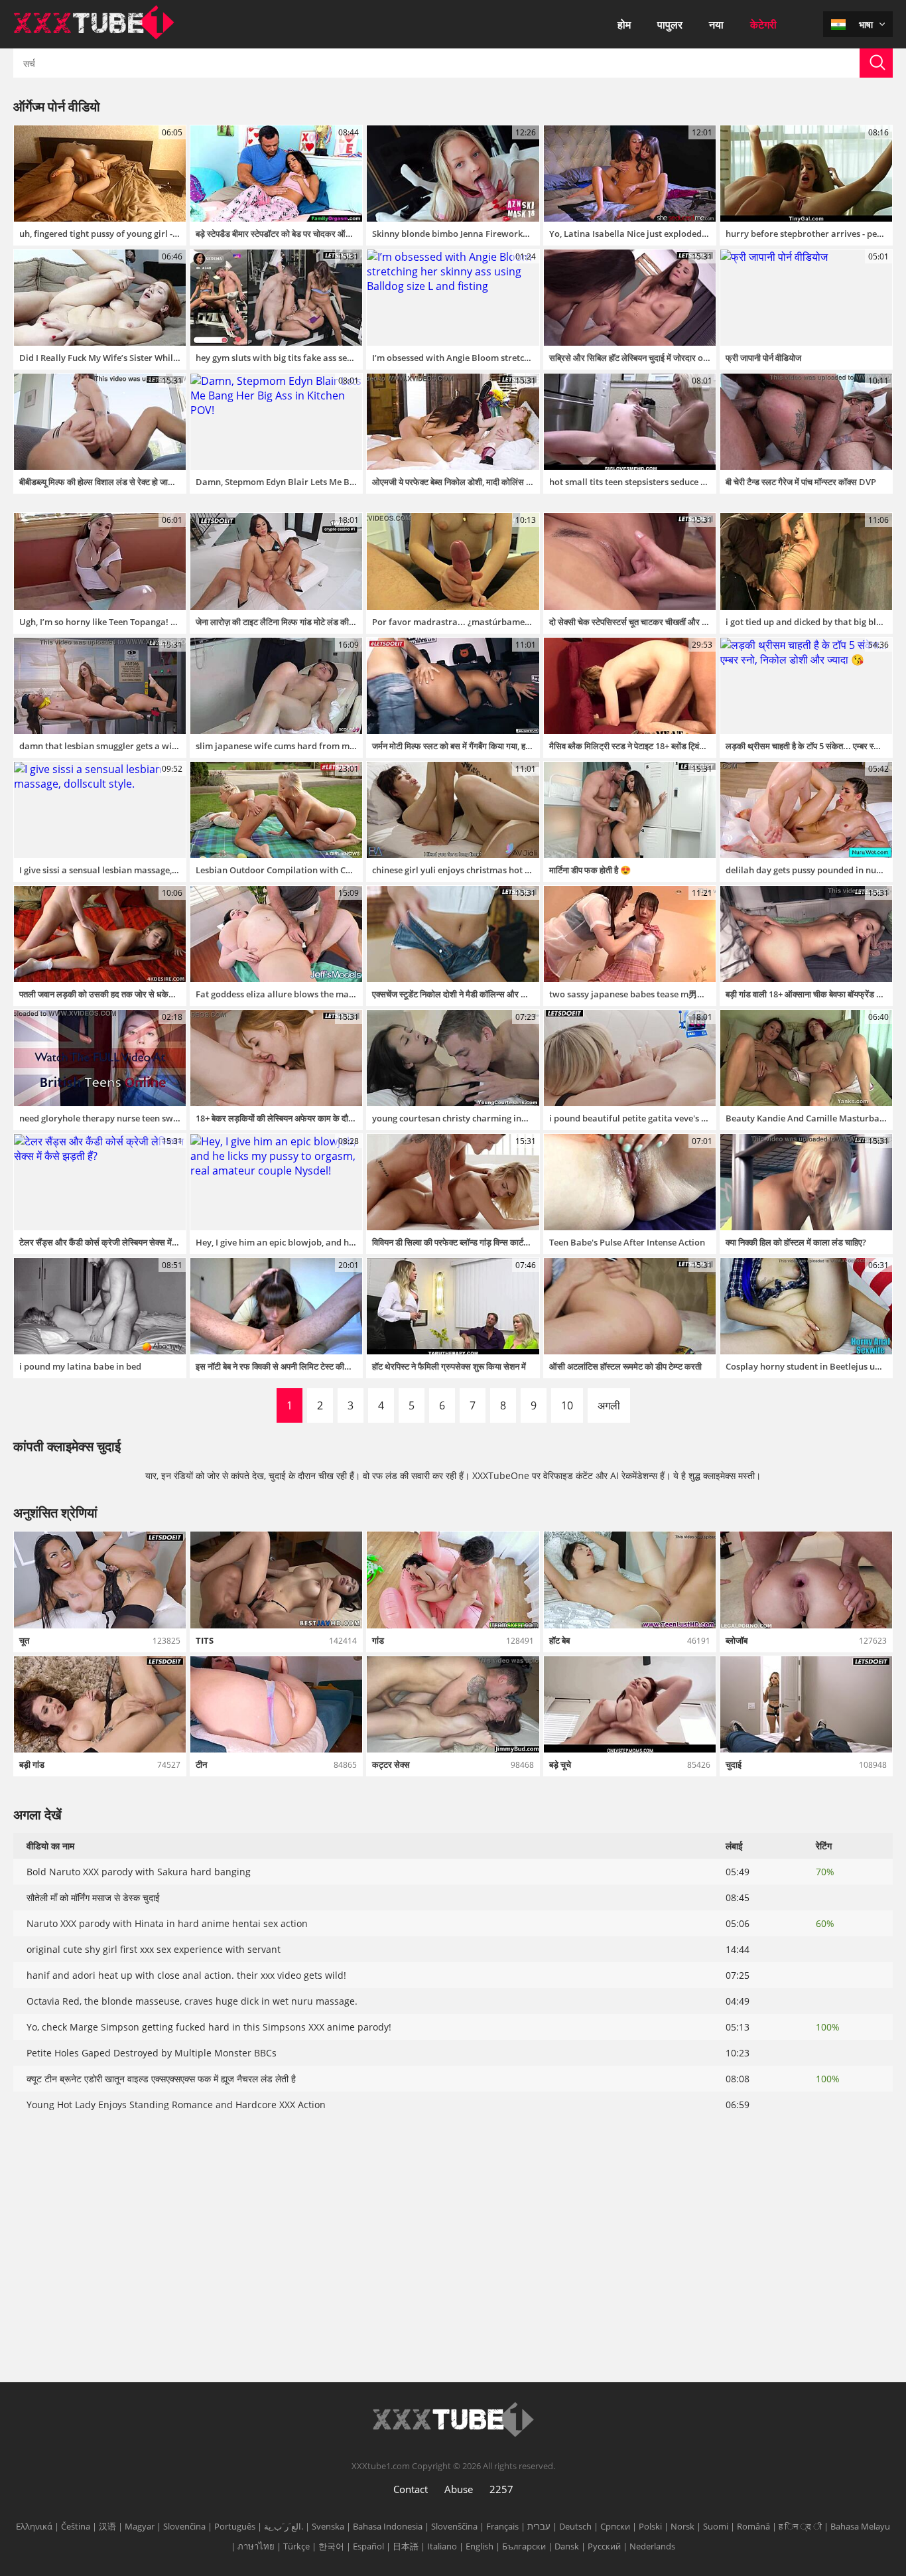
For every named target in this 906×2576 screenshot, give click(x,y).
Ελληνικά (34, 2526)
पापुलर (670, 25)
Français (502, 2526)
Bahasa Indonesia (388, 2526)
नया (716, 25)
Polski (650, 2526)
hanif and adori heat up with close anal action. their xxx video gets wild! (186, 1975)
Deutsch (575, 2526)
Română (753, 2526)
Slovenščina (454, 2526)
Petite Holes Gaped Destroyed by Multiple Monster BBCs (152, 2053)
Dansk (567, 2546)
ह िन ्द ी (800, 2526)
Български (524, 2546)
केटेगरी (763, 25)
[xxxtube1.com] (94, 36)
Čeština (76, 2526)
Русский (604, 2546)
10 (567, 1405)
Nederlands (652, 2546)
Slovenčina (184, 2526)
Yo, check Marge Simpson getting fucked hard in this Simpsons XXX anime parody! (209, 2027)
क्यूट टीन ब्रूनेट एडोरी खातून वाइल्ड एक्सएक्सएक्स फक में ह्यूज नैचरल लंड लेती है (161, 2079)
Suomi (716, 2526)
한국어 (331, 2546)
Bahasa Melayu (860, 2526)
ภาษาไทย (256, 2546)
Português (235, 2526)
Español (368, 2546)
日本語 (406, 2546)
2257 (501, 2489)
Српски (615, 2526)
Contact (411, 2489)
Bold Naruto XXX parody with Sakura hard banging (139, 1872)
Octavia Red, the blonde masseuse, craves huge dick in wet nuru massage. (192, 2001)
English (480, 2546)
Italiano (442, 2546)
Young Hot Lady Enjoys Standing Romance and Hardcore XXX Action (176, 2105)
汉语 (107, 2526)
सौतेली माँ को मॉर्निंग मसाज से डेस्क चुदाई (93, 1897)
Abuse (459, 2489)
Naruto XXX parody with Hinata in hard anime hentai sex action (167, 1923)
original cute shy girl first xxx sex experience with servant (154, 1949)
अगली (609, 1405)
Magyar (140, 2526)
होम (624, 25)
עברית (539, 2526)
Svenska (328, 2526)
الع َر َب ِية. (284, 2526)
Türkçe (296, 2546)
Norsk (682, 2526)
